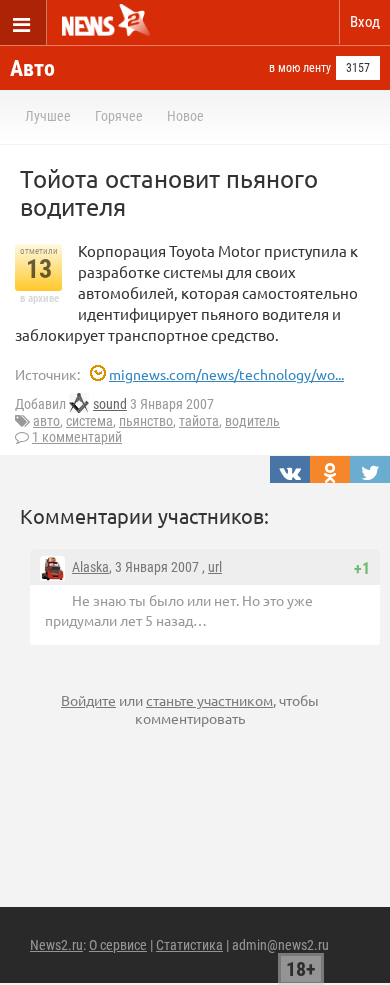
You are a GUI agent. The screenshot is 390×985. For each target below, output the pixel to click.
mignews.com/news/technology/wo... (226, 374)
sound (110, 404)
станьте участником (209, 700)
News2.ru (56, 945)
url (215, 567)
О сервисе (118, 945)
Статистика (189, 945)
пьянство (146, 421)
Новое (185, 116)
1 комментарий (77, 437)
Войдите (88, 700)
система (89, 421)
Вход (365, 22)
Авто (32, 68)
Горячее (119, 116)
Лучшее (48, 116)
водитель (252, 421)
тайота (199, 421)
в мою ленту (300, 68)
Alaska (90, 567)
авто (46, 421)
